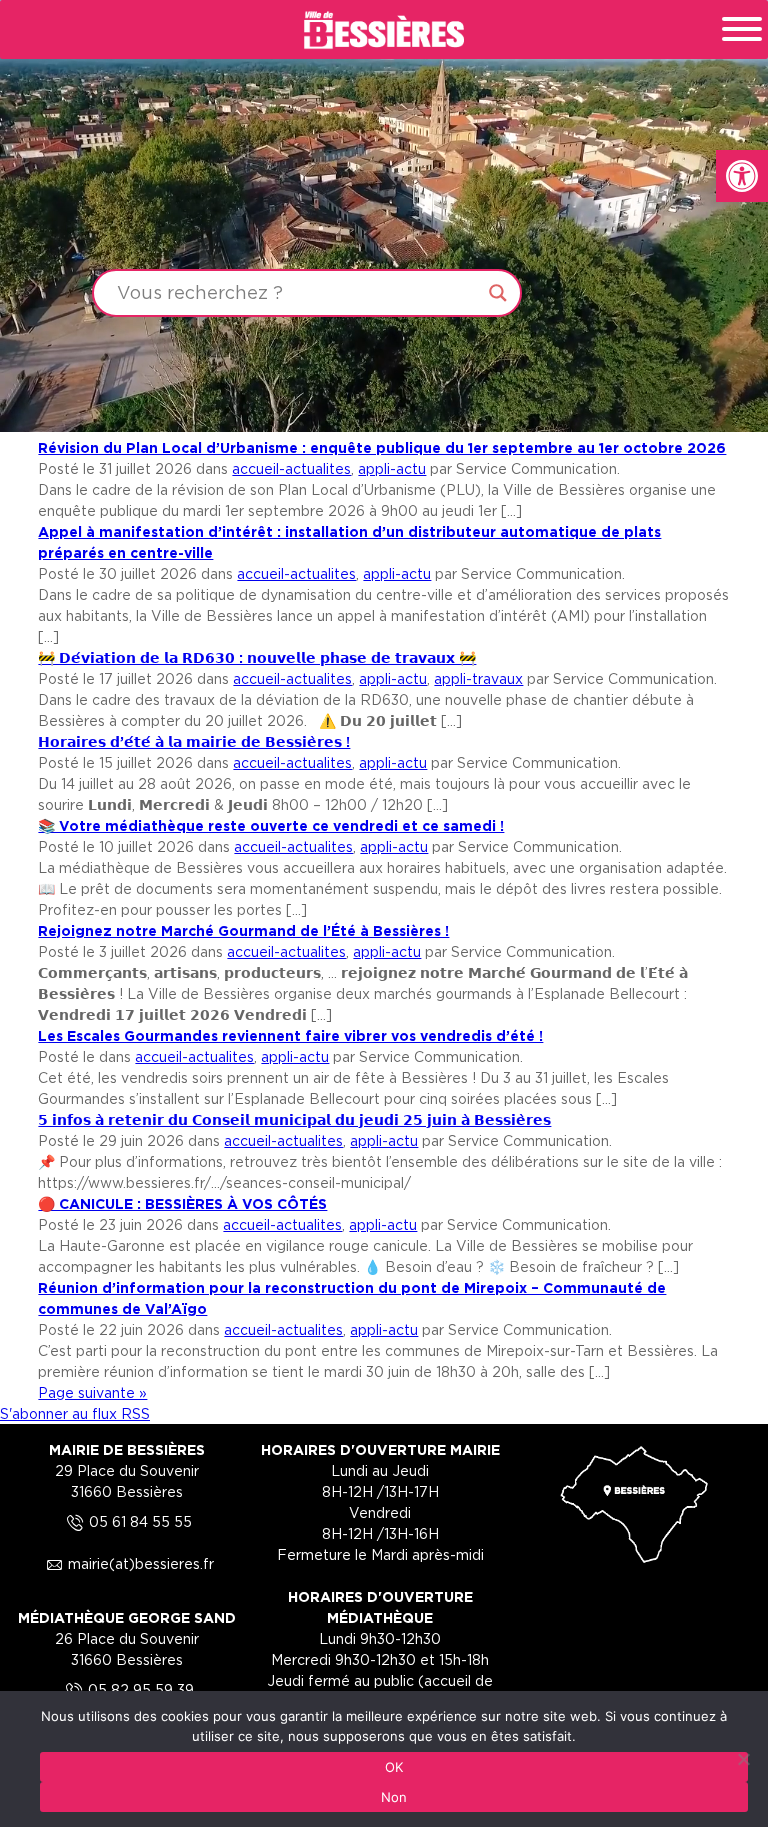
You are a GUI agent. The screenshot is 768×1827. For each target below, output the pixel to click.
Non (394, 1797)
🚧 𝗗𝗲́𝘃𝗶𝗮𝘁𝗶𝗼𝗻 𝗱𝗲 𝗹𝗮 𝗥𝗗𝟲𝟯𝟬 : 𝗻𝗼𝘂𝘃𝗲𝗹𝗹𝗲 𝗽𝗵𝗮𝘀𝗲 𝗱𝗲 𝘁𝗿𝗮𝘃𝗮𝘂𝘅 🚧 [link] (257, 657)
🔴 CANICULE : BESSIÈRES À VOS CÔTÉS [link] (182, 1203)
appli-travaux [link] (478, 678)
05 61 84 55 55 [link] (126, 1521)
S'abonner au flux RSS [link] (75, 1413)
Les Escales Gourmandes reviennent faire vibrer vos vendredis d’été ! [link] (290, 1035)
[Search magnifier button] (498, 293)
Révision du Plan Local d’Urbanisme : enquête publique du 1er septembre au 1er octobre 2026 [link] (382, 447)
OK (394, 1767)
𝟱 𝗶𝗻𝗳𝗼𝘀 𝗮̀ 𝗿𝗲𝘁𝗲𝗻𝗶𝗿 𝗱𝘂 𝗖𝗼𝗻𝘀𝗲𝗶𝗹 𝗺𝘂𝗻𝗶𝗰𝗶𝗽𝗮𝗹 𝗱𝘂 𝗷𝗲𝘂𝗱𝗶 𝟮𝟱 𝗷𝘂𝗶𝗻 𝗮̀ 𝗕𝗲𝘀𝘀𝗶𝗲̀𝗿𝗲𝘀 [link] (294, 1119)
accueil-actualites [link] (291, 468)
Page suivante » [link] (92, 1392)
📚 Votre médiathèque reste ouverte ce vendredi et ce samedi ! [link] (271, 825)
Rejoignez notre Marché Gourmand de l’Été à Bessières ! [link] (243, 930)
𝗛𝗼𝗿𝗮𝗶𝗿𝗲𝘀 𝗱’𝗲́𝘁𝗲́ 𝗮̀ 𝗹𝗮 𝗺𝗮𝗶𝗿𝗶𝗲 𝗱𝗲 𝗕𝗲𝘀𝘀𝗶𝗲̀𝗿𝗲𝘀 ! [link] (194, 741)
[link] (742, 176)
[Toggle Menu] (742, 29)
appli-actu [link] (392, 468)
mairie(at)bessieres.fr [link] (127, 1563)
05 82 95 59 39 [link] (127, 1689)
